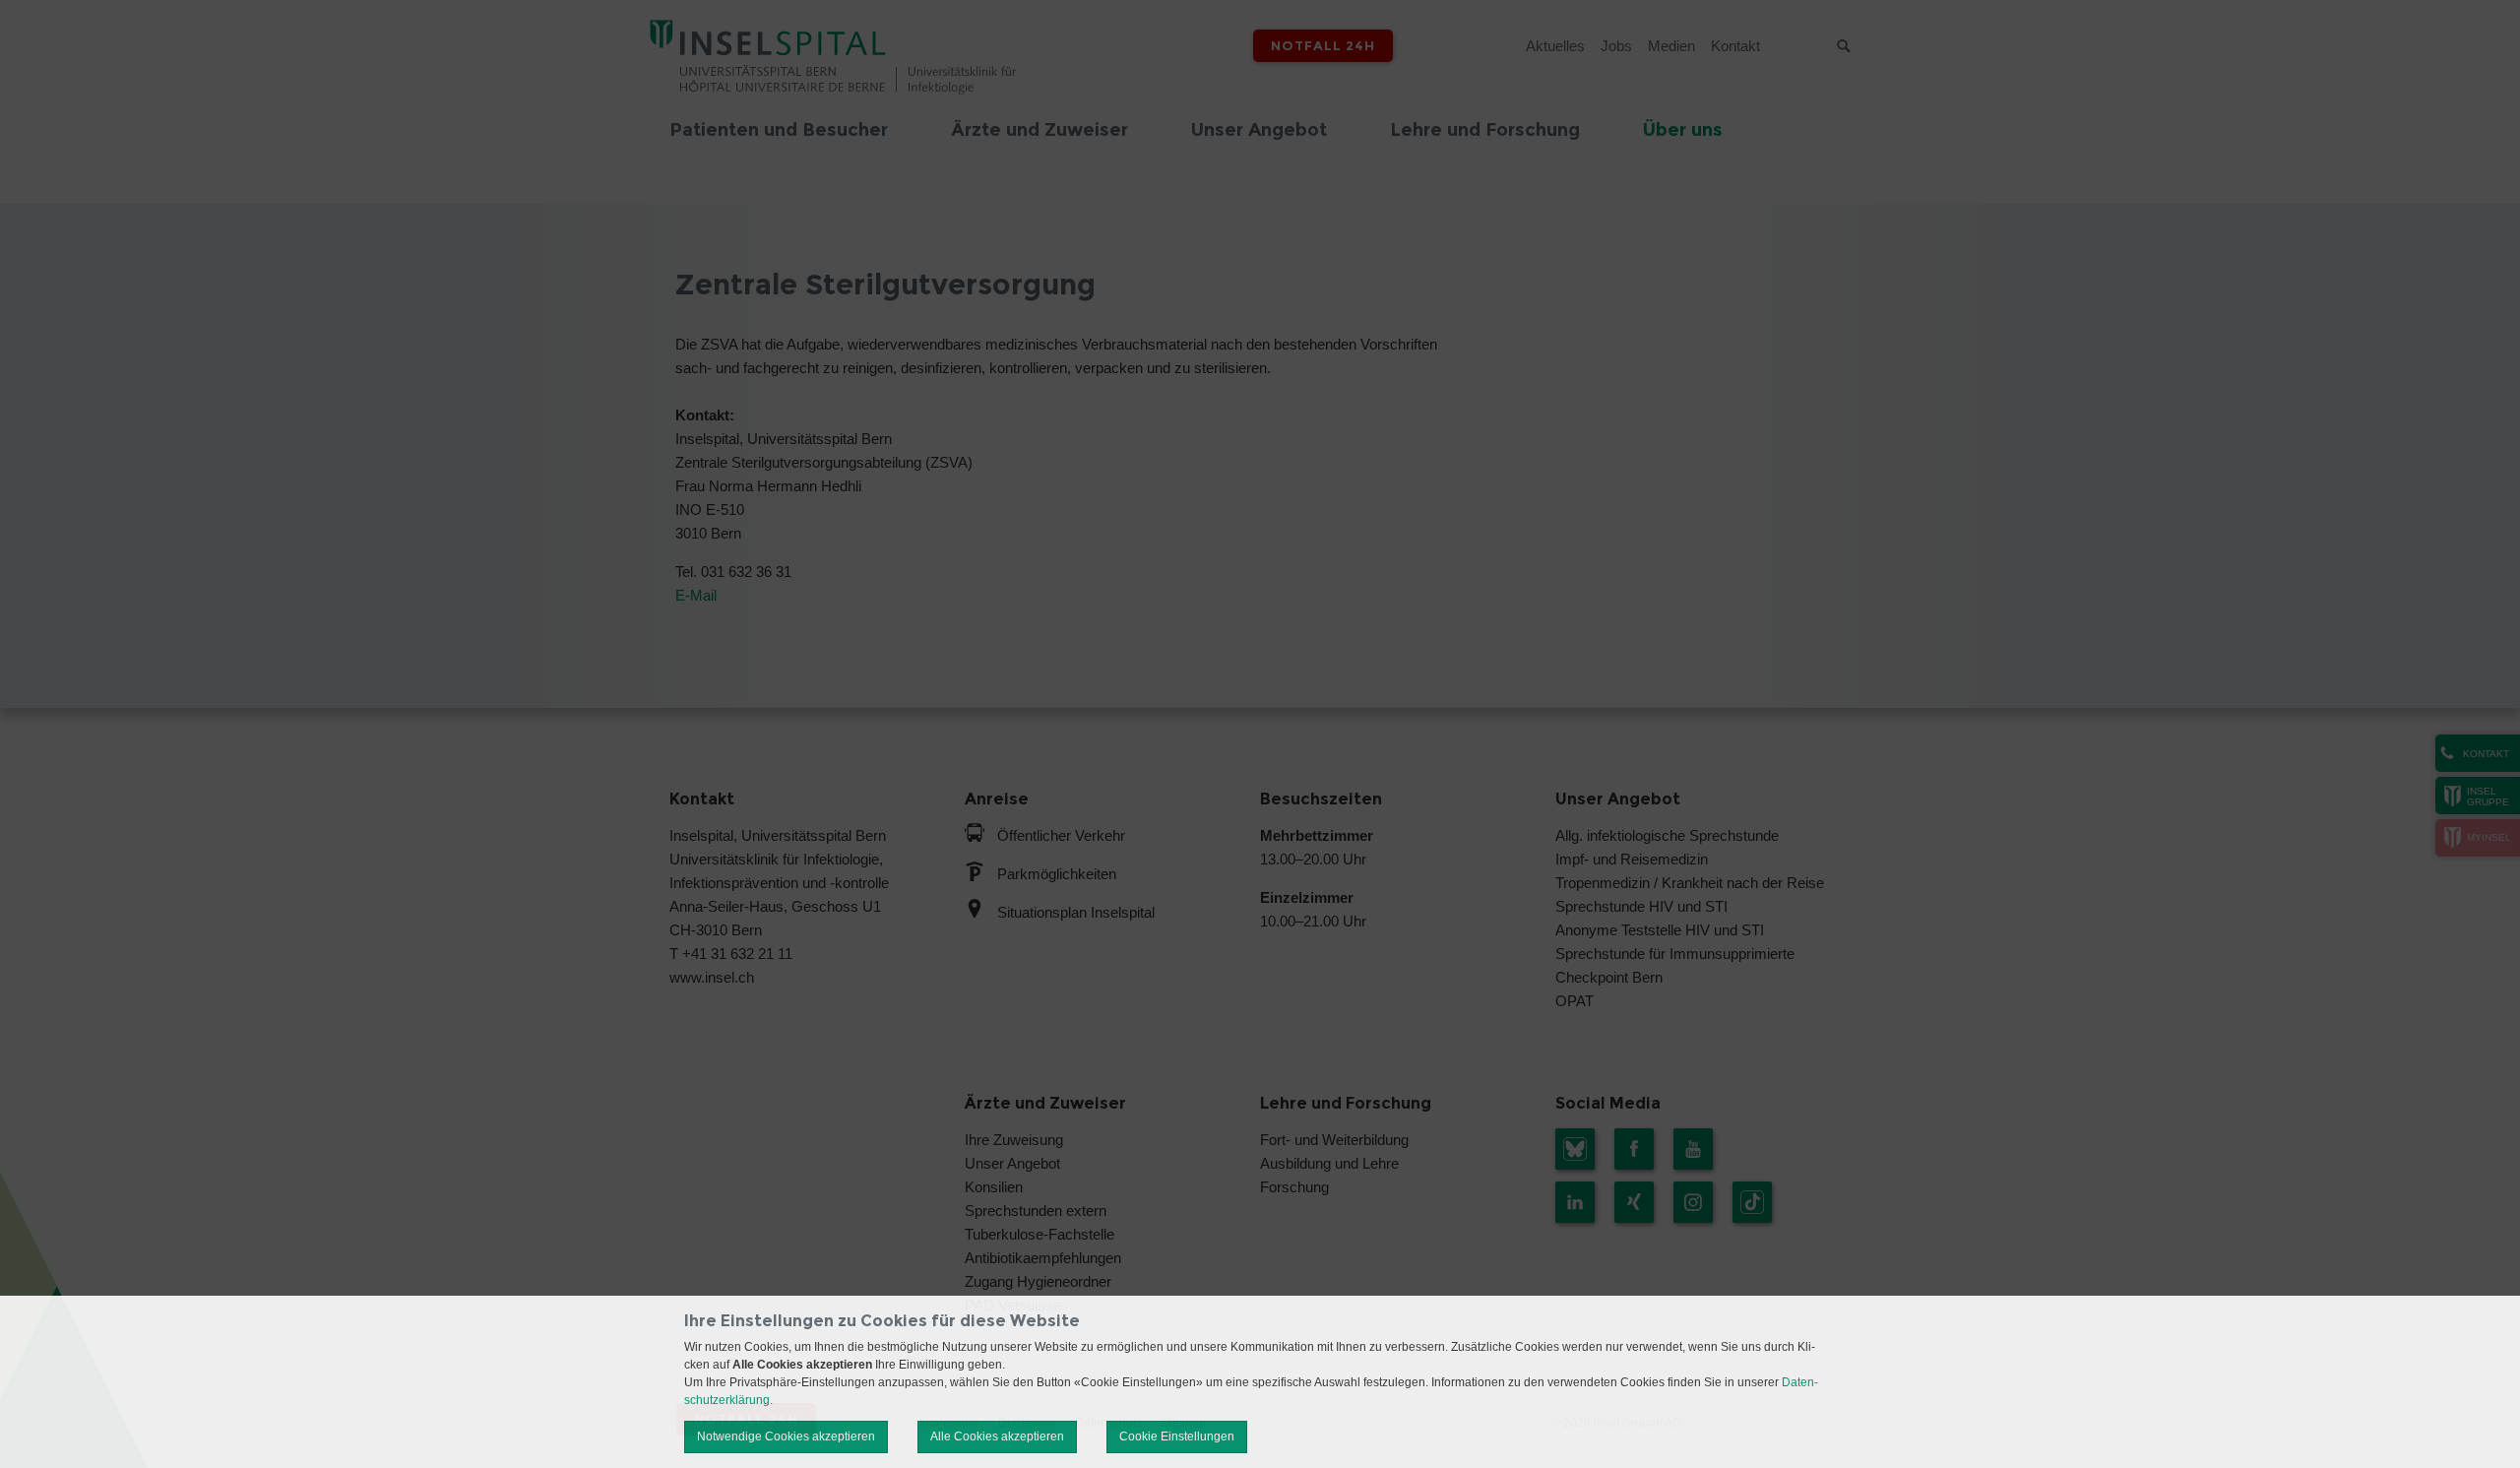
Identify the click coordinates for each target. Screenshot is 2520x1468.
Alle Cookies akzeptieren (997, 1436)
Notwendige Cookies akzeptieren (786, 1436)
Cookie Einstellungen (1177, 1436)
